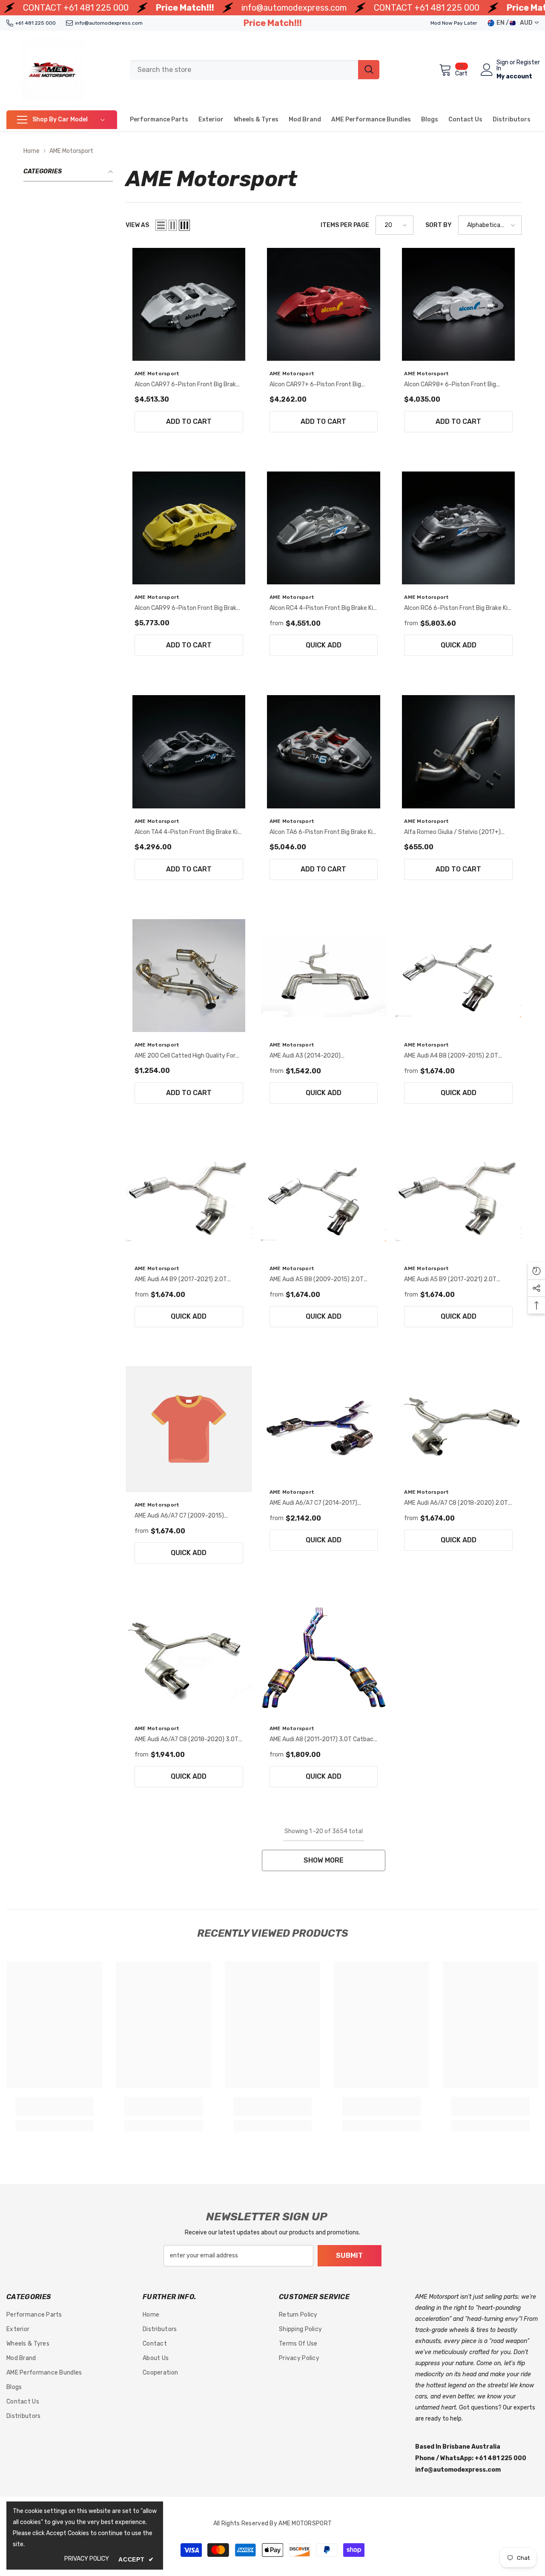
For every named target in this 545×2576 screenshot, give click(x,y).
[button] (161, 225)
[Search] (255, 70)
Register (528, 63)
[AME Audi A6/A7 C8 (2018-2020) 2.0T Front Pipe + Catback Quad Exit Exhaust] (458, 1423)
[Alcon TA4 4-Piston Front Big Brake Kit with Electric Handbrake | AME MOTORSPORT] (189, 752)
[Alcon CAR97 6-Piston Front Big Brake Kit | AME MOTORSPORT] (189, 304)
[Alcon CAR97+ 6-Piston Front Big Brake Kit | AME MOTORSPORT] (324, 304)
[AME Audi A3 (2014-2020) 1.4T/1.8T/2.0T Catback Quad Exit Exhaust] (324, 976)
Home (32, 151)
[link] (54, 2111)
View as (137, 225)
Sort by (439, 225)
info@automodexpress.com (294, 8)
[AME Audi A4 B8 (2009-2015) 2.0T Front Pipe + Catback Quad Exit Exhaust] (458, 976)
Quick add (324, 645)
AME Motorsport (71, 151)
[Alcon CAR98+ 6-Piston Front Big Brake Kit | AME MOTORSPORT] (458, 304)
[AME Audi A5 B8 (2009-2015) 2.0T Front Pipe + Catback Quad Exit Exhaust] (324, 1199)
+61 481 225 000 (96, 8)
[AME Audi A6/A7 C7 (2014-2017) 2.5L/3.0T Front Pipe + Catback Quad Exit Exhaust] (324, 1423)
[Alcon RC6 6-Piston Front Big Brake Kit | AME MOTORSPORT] (458, 528)
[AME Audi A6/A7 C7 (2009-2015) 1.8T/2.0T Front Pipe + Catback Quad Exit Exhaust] (189, 1429)
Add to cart (189, 421)
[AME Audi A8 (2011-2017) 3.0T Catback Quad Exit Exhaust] (324, 1659)
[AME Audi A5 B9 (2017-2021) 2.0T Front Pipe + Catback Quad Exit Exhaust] (458, 1199)
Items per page (345, 225)
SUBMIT (349, 2255)
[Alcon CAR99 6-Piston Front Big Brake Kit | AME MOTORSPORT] (189, 528)
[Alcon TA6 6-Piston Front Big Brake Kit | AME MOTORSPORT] (324, 752)
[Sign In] (487, 70)
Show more (324, 1860)
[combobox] (244, 70)
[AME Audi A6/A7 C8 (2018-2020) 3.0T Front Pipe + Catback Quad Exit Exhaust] (189, 1659)
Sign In (502, 66)
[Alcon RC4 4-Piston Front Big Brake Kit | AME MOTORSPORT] (324, 528)
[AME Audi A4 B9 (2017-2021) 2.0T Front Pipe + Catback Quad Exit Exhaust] (189, 1199)
